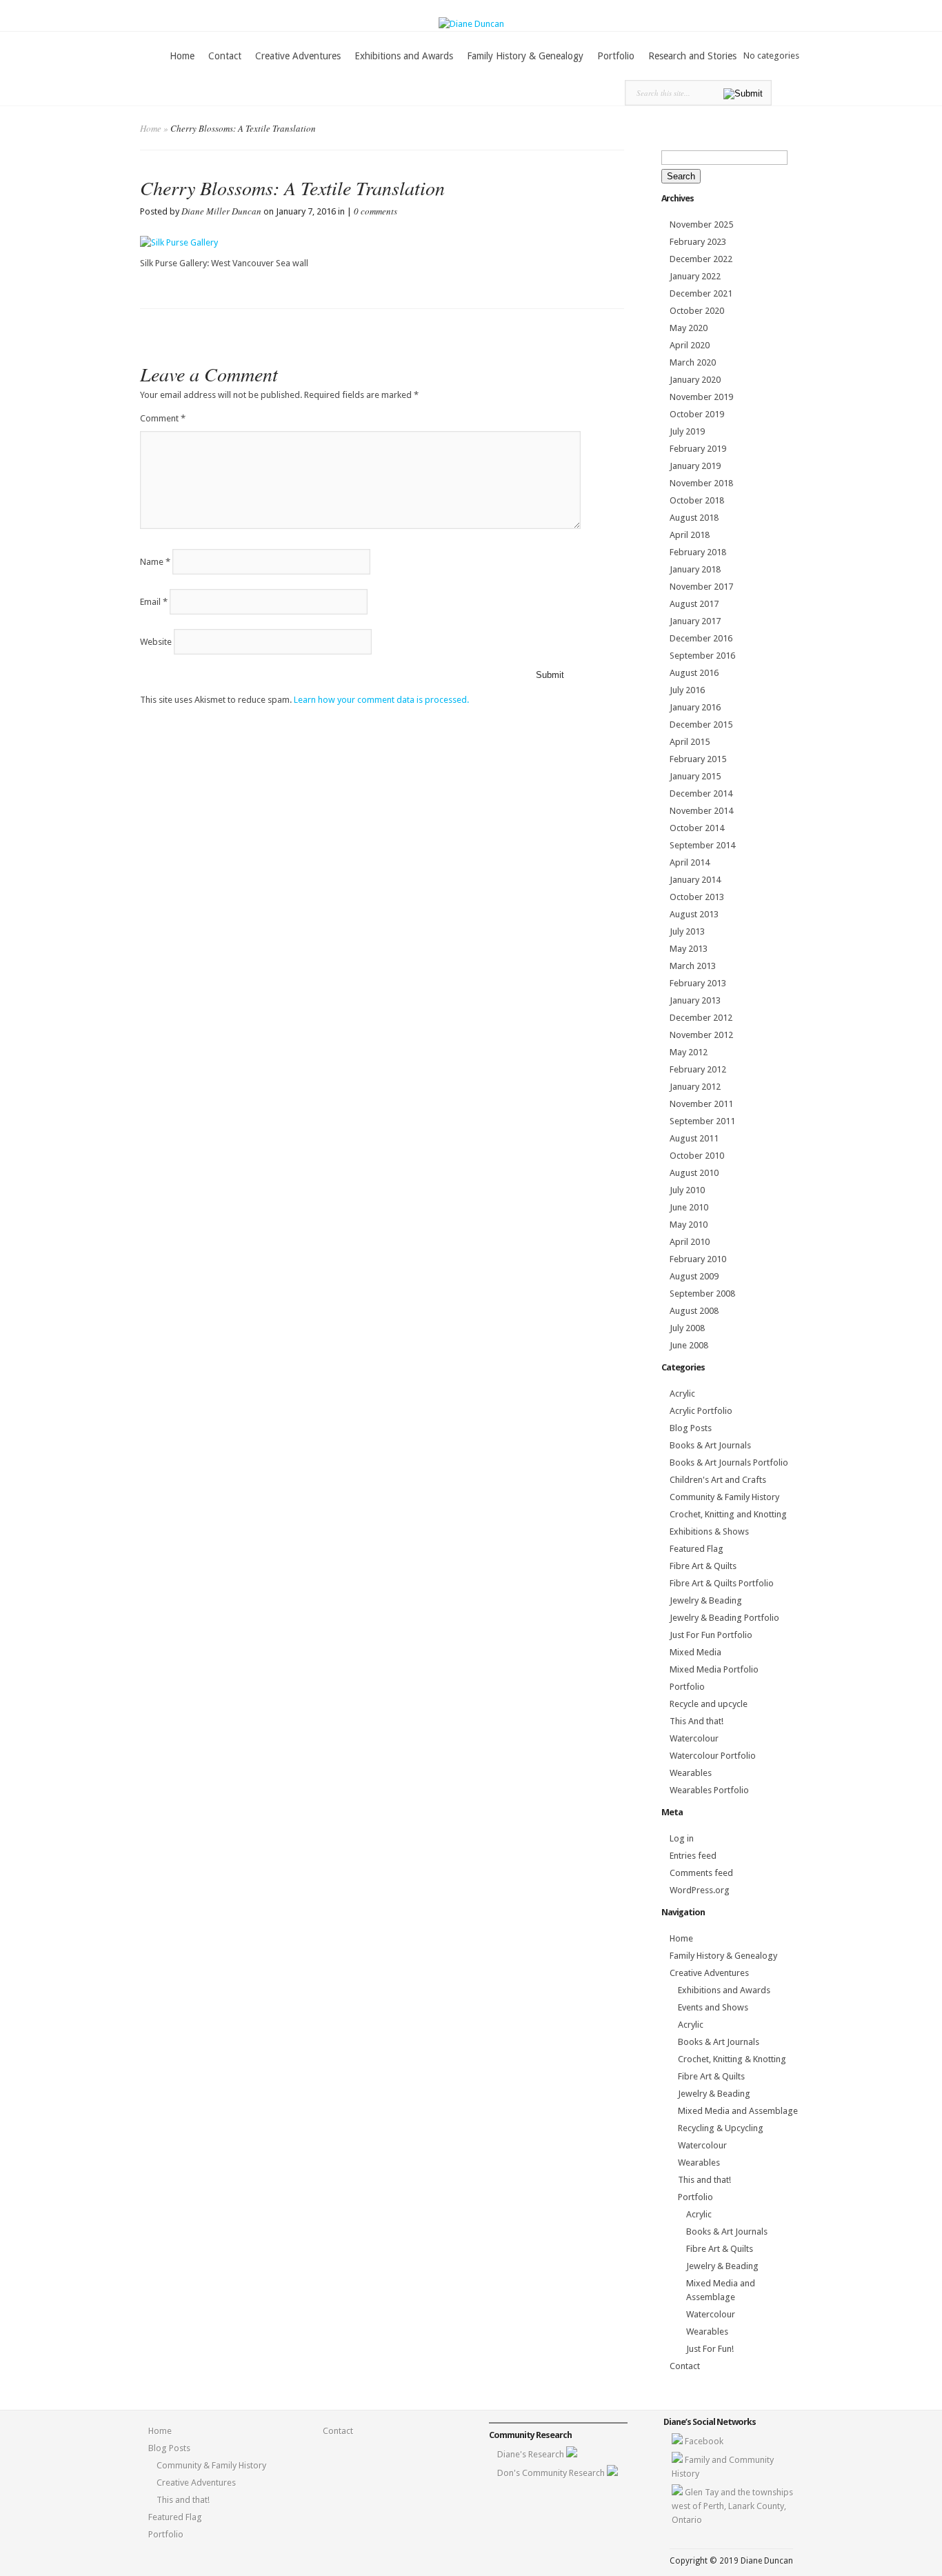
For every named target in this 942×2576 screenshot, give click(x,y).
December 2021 (701, 293)
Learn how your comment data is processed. (381, 700)
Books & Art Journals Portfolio (729, 1462)
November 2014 (701, 811)
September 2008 (702, 1294)
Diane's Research (532, 2454)
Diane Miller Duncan (221, 211)
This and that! (704, 2180)
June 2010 (689, 1207)
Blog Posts (691, 1428)
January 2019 (695, 466)
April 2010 (690, 1242)
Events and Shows (713, 2007)
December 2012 (701, 1018)
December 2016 (701, 638)
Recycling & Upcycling (721, 2128)
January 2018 (695, 569)
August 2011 (694, 1138)
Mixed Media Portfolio (714, 1669)
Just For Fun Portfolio (711, 1635)
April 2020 (690, 345)
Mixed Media (695, 1652)
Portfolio (616, 56)
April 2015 (690, 742)
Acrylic (682, 1394)
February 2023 (698, 242)
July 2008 (687, 1328)
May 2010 (689, 1225)
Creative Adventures (298, 56)
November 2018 (701, 483)
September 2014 (702, 845)
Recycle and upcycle (709, 1704)
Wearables (691, 1773)
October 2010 (697, 1156)
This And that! (697, 1721)
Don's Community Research (552, 2473)
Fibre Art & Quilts (703, 1566)
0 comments (375, 211)
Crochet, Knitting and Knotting (728, 1514)
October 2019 (697, 414)
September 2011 (702, 1121)
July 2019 (687, 431)
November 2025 (701, 224)
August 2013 (694, 914)
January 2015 (695, 776)
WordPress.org (700, 1890)
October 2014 (697, 828)
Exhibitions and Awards (404, 56)
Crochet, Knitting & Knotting (732, 2059)
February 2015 (698, 759)
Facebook (704, 2441)
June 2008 (689, 1345)
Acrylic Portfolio (701, 1411)
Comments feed (701, 1873)
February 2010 (698, 1259)
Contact (225, 56)
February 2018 (698, 552)
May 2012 (689, 1052)
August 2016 (694, 673)
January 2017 (695, 621)
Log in (682, 1838)
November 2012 (701, 1035)
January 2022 (695, 276)
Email (154, 602)
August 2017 (694, 604)
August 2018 (694, 518)
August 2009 (694, 1276)
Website (156, 642)
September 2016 (702, 656)
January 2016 (695, 707)
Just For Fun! (710, 2349)
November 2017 (701, 587)
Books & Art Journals (710, 1445)
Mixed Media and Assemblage (738, 2111)
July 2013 (687, 931)
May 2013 (689, 949)
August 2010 (694, 1173)
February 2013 (698, 983)
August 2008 (694, 1311)
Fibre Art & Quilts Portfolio (722, 1583)
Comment (163, 418)
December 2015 (701, 725)
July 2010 (687, 1190)
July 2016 (687, 690)
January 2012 (695, 1087)
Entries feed (693, 1856)
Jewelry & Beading (706, 1600)
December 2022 (701, 259)
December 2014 (701, 793)
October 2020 (697, 311)
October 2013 (697, 897)
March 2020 (693, 362)
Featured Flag (697, 1549)
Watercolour (694, 1738)
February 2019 (698, 449)
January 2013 (695, 1000)
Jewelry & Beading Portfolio (724, 1618)
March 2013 (693, 966)
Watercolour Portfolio (713, 1756)
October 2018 (697, 500)
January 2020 (695, 380)
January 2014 (695, 880)
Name (155, 562)
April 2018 (690, 535)
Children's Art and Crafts (718, 1480)
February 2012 (698, 1069)
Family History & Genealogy (525, 56)
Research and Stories (692, 56)
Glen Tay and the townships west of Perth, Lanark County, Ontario (732, 2506)
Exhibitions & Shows (709, 1531)
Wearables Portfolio (709, 1790)
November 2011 (701, 1104)
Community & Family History (724, 1497)
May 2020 (689, 328)
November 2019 (701, 397)
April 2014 (690, 862)
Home (182, 56)
